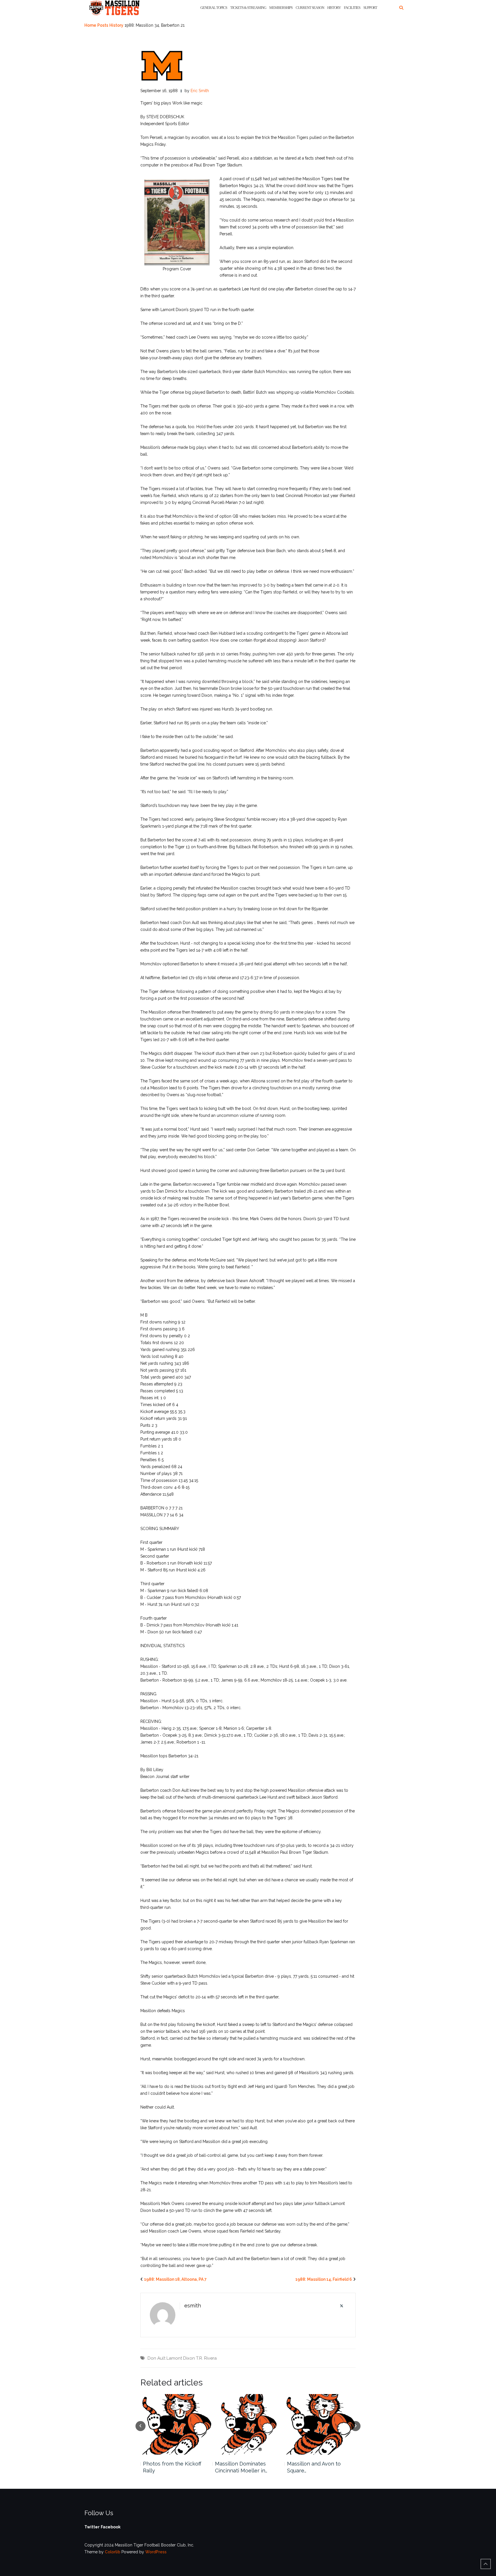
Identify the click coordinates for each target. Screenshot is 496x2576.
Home (90, 25)
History (334, 8)
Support (370, 8)
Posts (103, 25)
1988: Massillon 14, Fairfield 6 (324, 2279)
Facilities (352, 8)
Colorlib (113, 2552)
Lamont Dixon (181, 2358)
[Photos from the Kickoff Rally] (176, 2424)
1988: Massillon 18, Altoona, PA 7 (175, 2279)
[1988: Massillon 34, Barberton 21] (162, 65)
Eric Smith (200, 91)
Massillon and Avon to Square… (314, 2467)
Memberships (281, 8)
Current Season (310, 8)
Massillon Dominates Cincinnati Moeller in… (241, 2467)
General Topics (214, 8)
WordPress (156, 2552)
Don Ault (156, 2358)
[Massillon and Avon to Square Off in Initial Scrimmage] (320, 2424)
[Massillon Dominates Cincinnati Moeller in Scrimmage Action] (248, 2424)
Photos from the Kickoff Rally (172, 2467)
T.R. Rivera (206, 2358)
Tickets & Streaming (248, 8)
